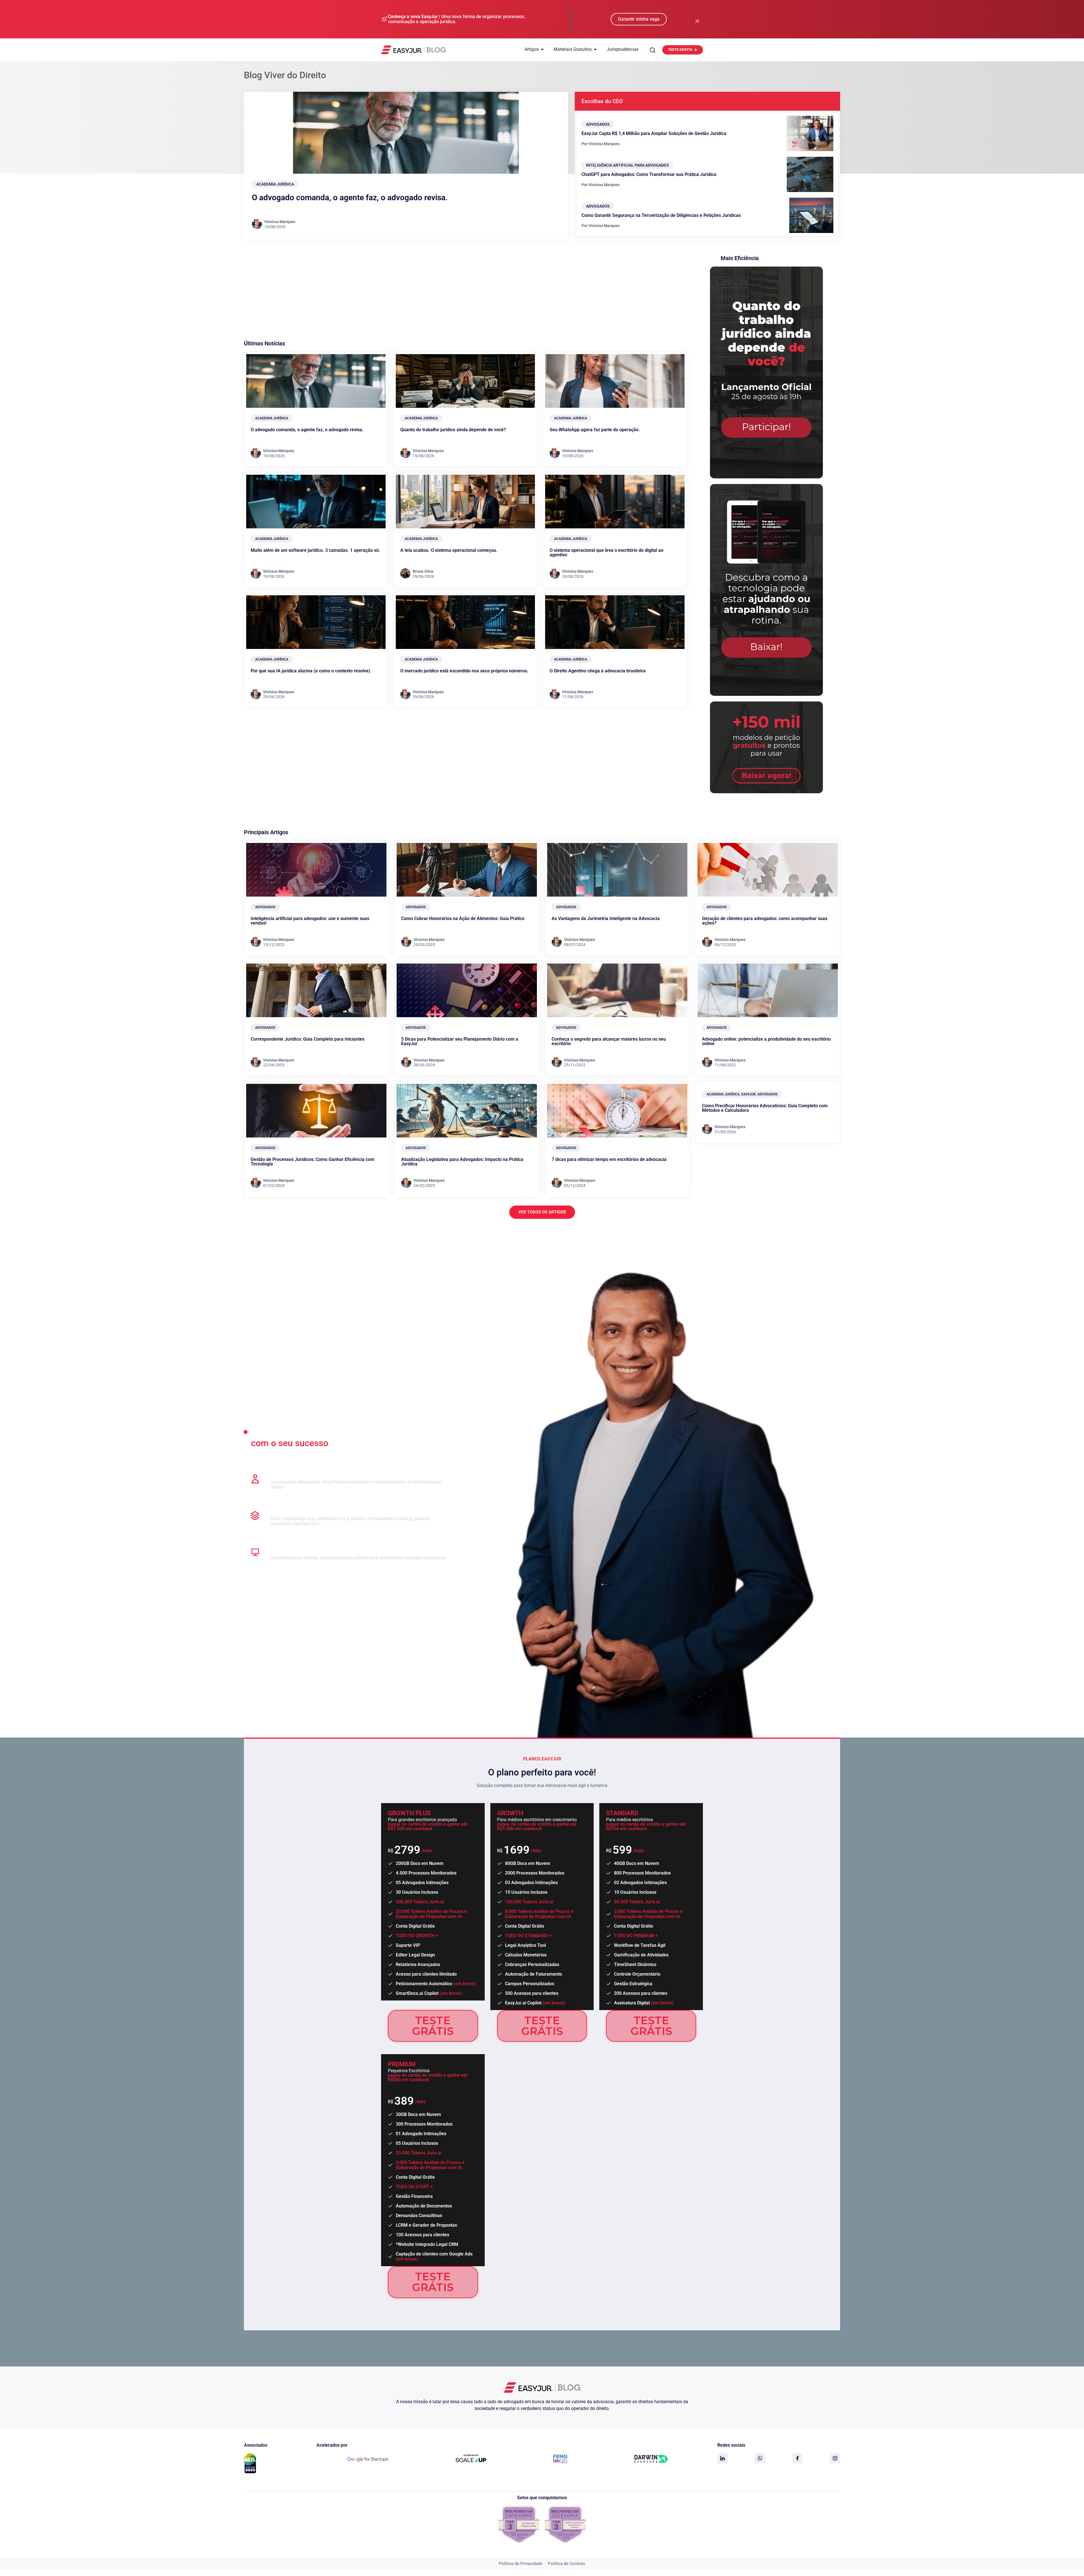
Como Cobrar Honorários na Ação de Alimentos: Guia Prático (463, 918)
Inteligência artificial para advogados (627, 165)
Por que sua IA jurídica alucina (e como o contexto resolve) (311, 671)
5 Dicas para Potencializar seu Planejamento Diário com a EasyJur (460, 1041)
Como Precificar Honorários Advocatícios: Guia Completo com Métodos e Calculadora (765, 1108)
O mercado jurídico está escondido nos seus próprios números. (464, 671)
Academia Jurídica (275, 184)
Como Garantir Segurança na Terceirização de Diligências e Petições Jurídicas (661, 215)
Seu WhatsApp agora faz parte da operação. (595, 430)
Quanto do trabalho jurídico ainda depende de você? (453, 430)
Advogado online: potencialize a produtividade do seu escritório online (766, 1041)
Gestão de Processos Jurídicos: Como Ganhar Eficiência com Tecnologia (312, 1162)
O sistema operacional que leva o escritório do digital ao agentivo (607, 553)
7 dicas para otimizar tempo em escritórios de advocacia (609, 1159)
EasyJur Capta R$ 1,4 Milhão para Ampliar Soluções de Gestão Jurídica (654, 133)
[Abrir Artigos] (542, 49)
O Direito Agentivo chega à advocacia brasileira (598, 671)
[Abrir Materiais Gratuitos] (595, 49)
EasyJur (748, 1094)
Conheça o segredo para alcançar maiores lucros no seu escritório (609, 1041)
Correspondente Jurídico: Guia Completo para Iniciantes (308, 1039)
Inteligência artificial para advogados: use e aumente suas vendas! (310, 921)
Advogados (598, 124)
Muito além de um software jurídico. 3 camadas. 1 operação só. (315, 550)
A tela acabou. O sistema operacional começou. (449, 550)
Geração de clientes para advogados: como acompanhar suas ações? (765, 921)
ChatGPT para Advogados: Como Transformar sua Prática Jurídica (649, 174)
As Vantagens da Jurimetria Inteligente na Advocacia (606, 918)
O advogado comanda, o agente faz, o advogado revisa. (350, 198)
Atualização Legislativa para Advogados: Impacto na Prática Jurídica (462, 1162)
